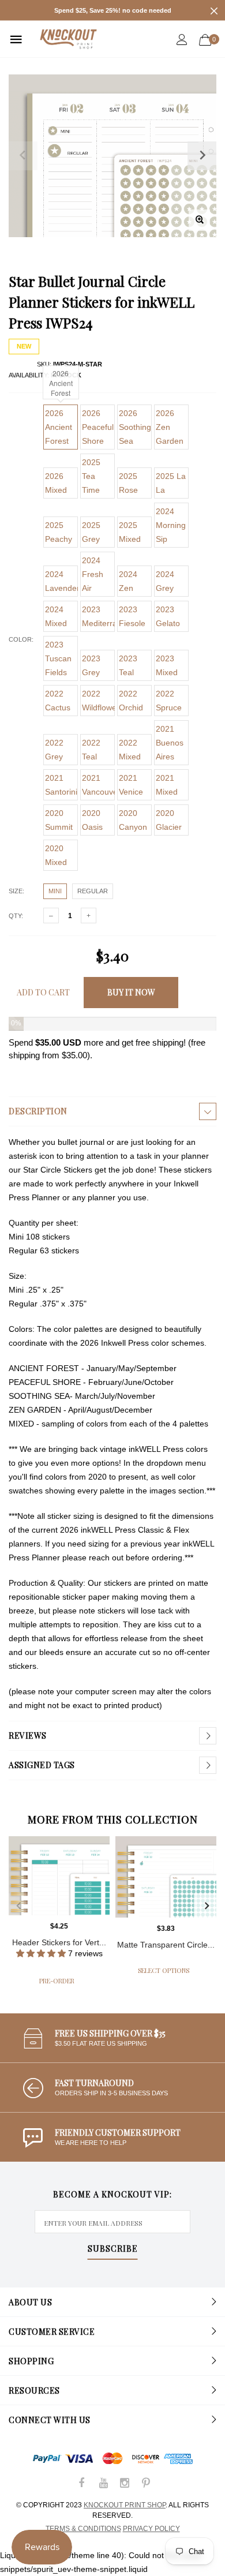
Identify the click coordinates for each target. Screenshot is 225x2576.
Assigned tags (42, 1765)
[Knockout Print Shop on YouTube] (103, 2484)
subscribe (113, 2249)
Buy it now (131, 992)
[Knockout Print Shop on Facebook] (82, 2484)
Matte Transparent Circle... (166, 1945)
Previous (18, 1906)
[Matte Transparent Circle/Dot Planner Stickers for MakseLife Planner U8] (166, 1877)
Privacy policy (151, 2529)
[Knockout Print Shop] (68, 39)
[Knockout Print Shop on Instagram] (125, 2484)
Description (38, 1111)
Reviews (28, 1736)
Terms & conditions (83, 2529)
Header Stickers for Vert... (59, 1942)
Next (207, 1906)
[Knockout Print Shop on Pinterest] (146, 2484)
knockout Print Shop (125, 2505)
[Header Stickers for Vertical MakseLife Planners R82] (59, 1876)
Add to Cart (43, 992)
